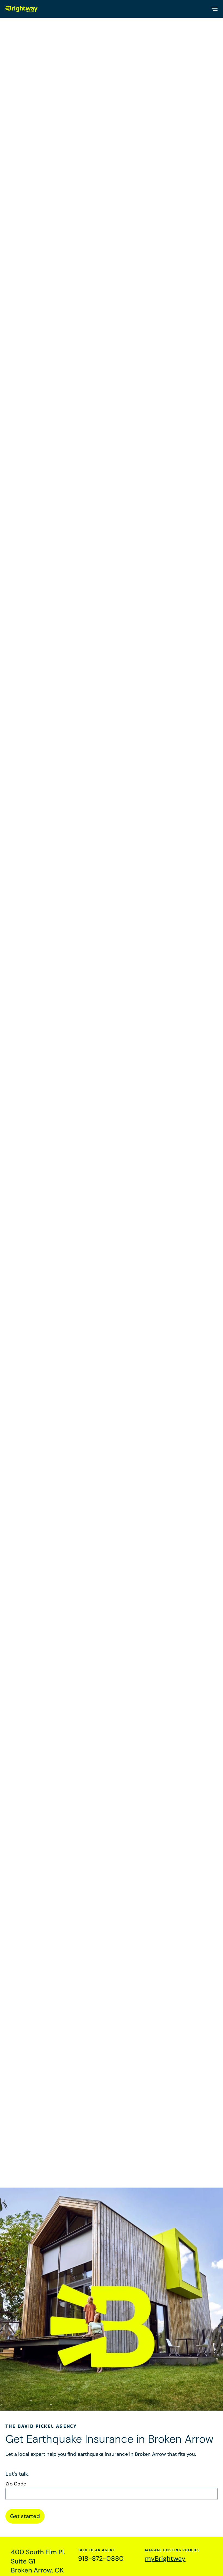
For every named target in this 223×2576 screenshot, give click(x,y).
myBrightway (165, 2558)
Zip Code (16, 2484)
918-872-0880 (101, 2558)
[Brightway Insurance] (22, 9)
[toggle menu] (214, 9)
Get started (25, 2516)
